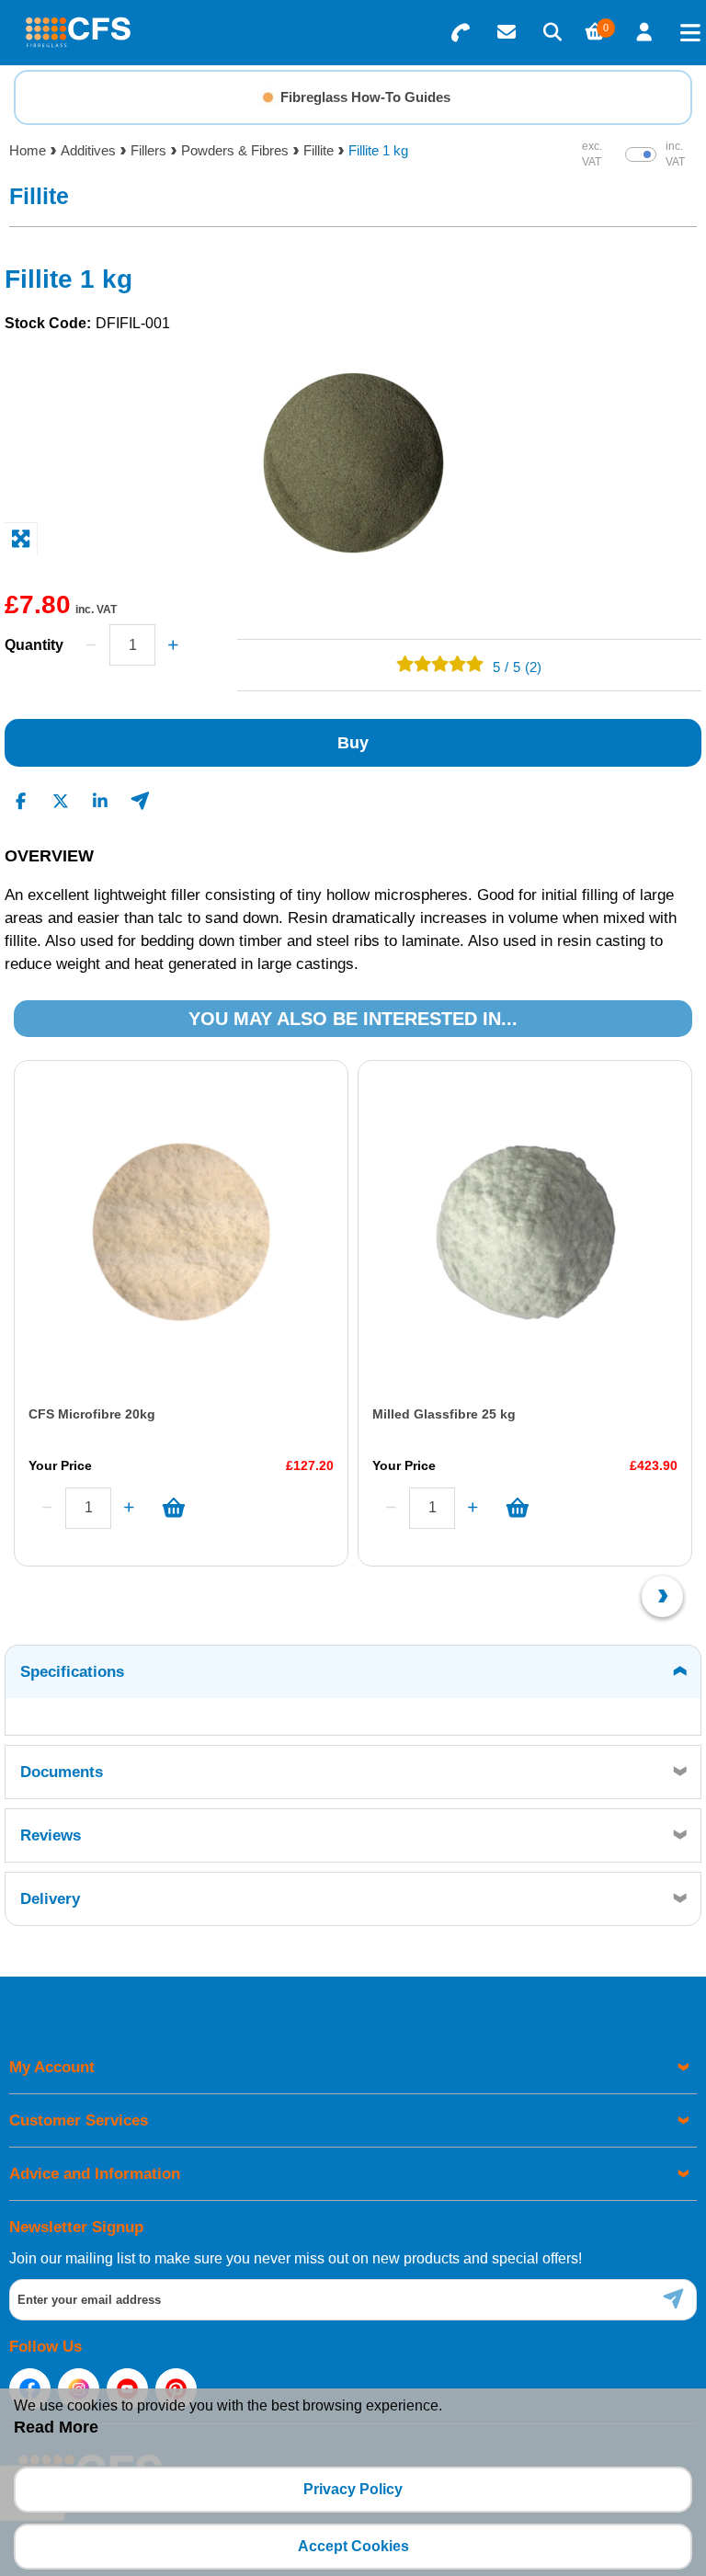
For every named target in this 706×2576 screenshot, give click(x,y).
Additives (88, 150)
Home (28, 150)
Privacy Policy (353, 2489)
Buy (353, 743)
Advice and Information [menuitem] (95, 2174)
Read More (56, 2427)
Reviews (51, 1835)
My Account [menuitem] (52, 2067)
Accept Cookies (353, 2546)
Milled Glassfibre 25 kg (444, 1414)
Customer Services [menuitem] (79, 2120)
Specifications (72, 1672)
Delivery (50, 1899)
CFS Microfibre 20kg (92, 1414)
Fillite (319, 150)
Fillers (148, 150)
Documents (62, 1772)
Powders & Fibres (235, 150)
